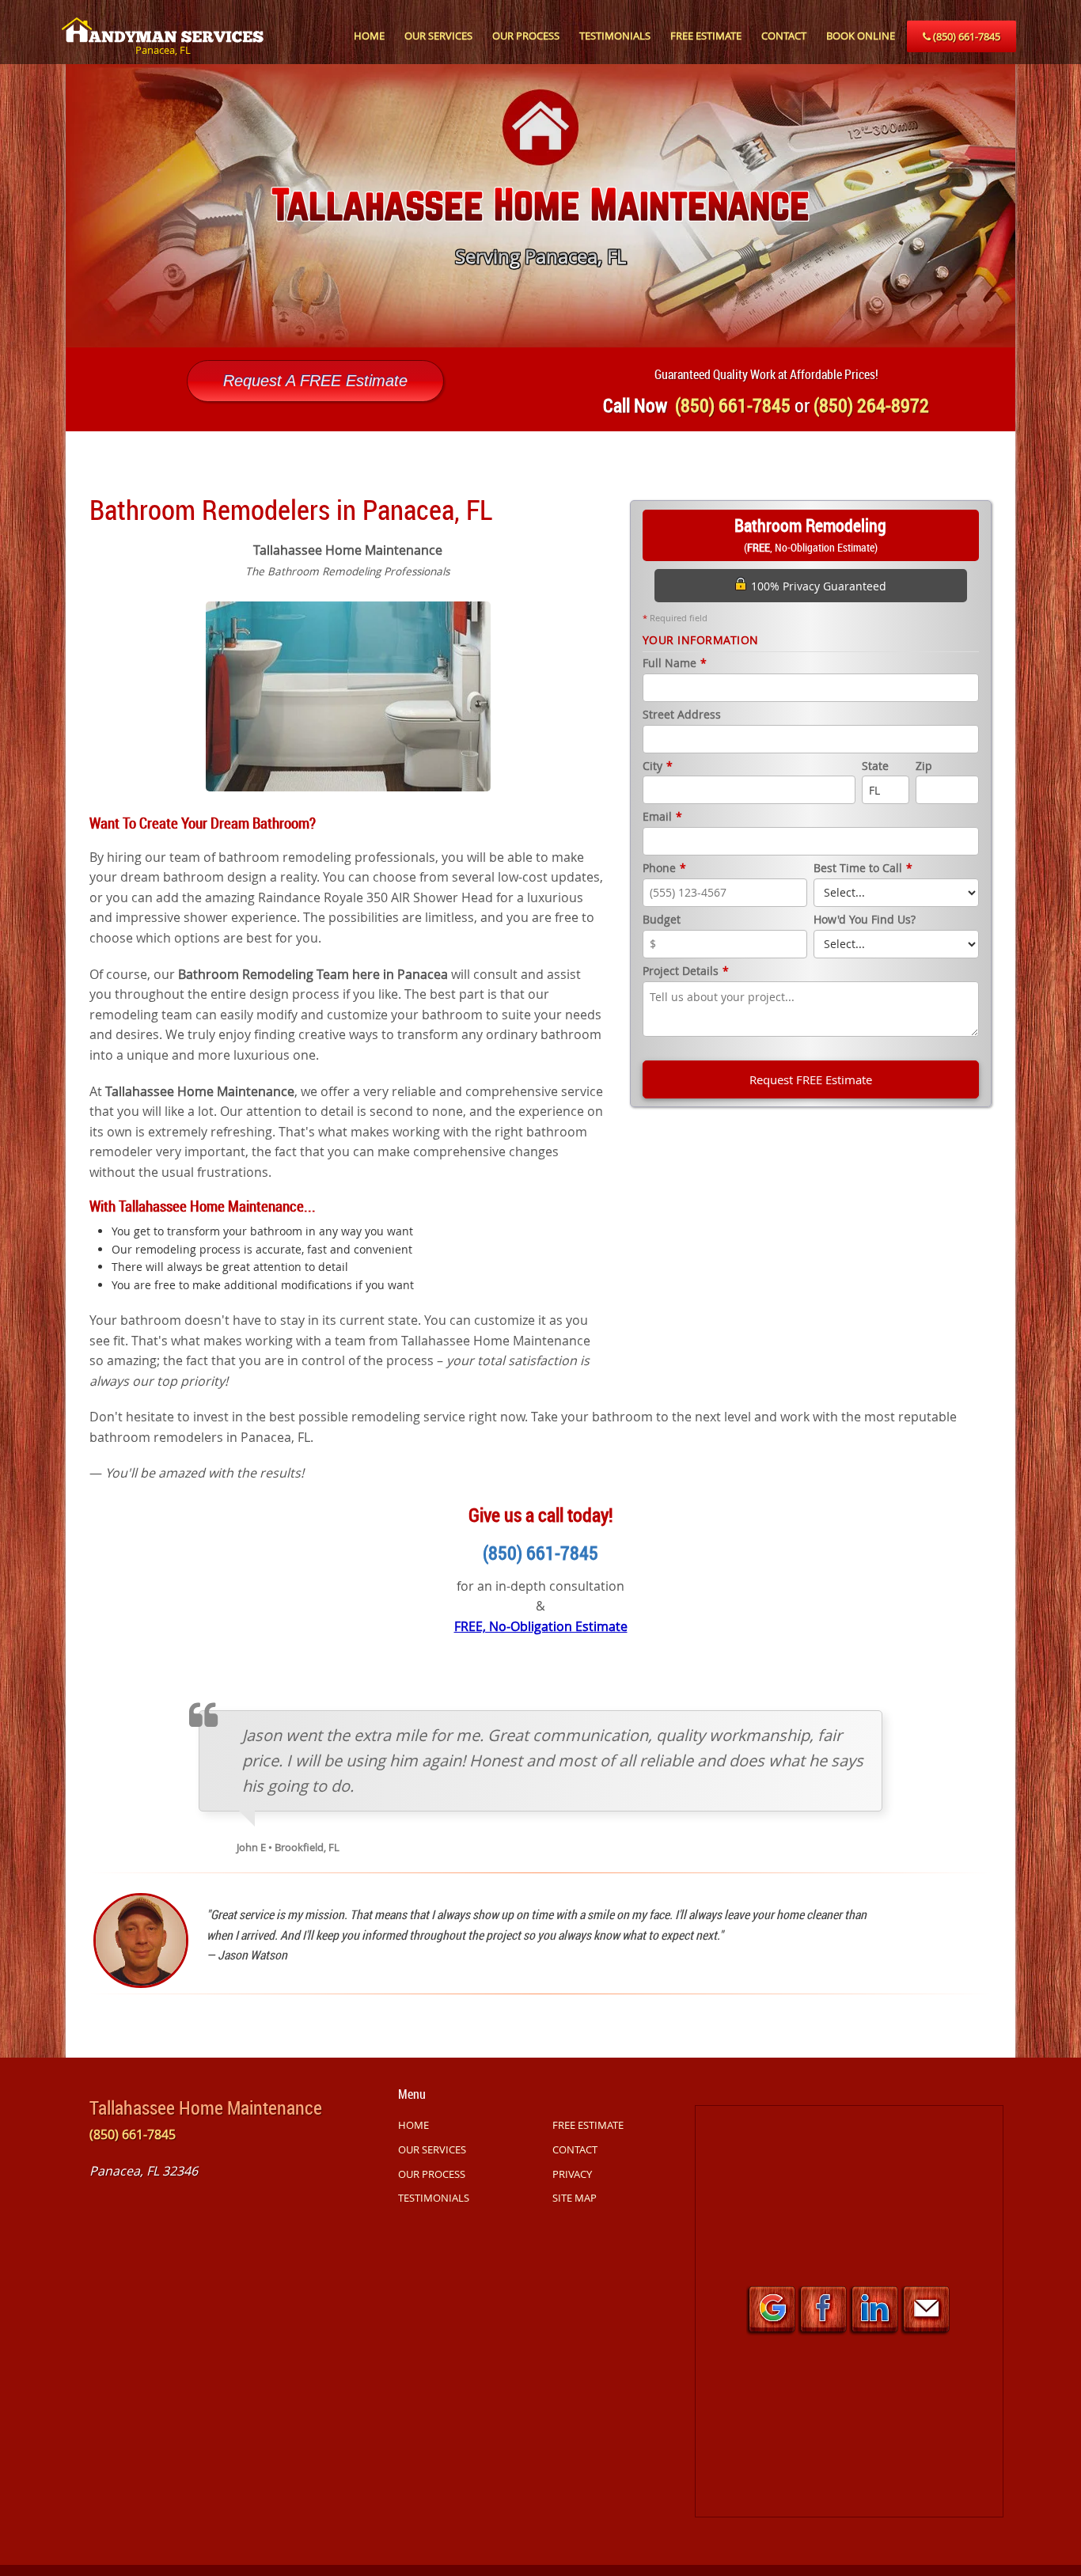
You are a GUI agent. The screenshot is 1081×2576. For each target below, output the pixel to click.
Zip (924, 766)
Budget (662, 920)
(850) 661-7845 (965, 36)
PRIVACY (572, 2174)
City (658, 766)
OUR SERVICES (438, 36)
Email (662, 817)
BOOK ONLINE (861, 36)
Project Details (686, 971)
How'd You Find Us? (865, 920)
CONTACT (784, 36)
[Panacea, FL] (163, 21)
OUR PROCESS (526, 36)
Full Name (675, 664)
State (875, 766)
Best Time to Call (863, 869)
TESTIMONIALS (615, 36)
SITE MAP (575, 2198)
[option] (540, 206)
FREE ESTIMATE (706, 36)
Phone (664, 869)
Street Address (682, 715)
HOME (369, 36)
